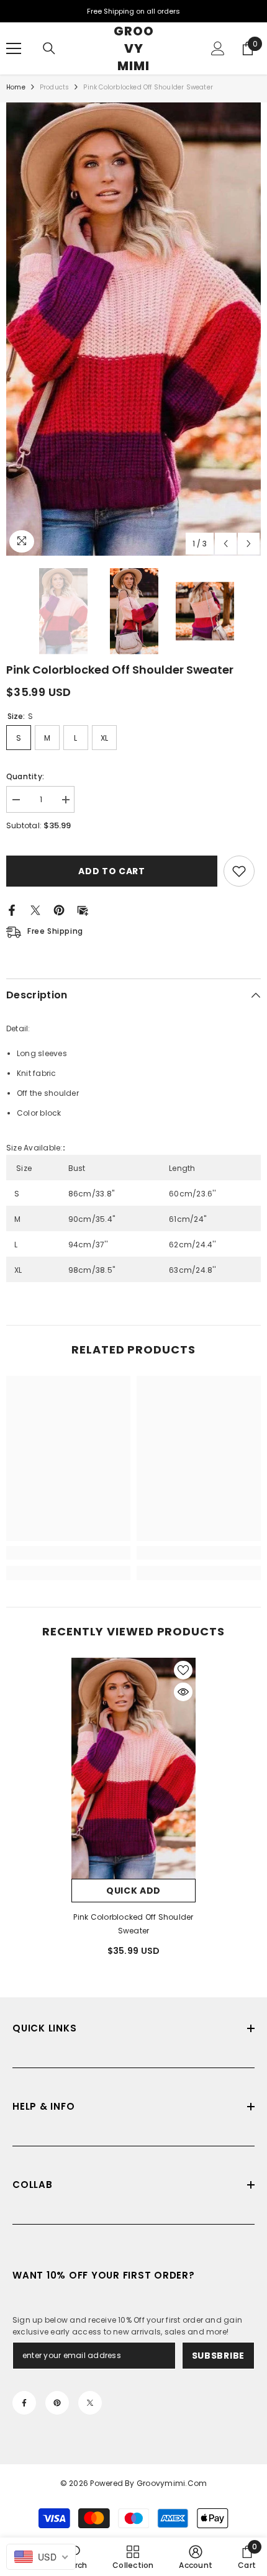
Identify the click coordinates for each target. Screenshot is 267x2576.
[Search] (49, 48)
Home (16, 87)
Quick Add (133, 1891)
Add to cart (113, 871)
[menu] (14, 48)
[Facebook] (12, 910)
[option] (133, 329)
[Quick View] (183, 1692)
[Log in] (218, 48)
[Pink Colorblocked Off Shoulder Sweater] (133, 1768)
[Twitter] (35, 910)
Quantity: (25, 776)
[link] (68, 1553)
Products (55, 87)
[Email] (83, 910)
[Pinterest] (59, 910)
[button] (226, 544)
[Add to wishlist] (239, 871)
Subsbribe (218, 2356)
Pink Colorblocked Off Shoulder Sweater (133, 1924)
